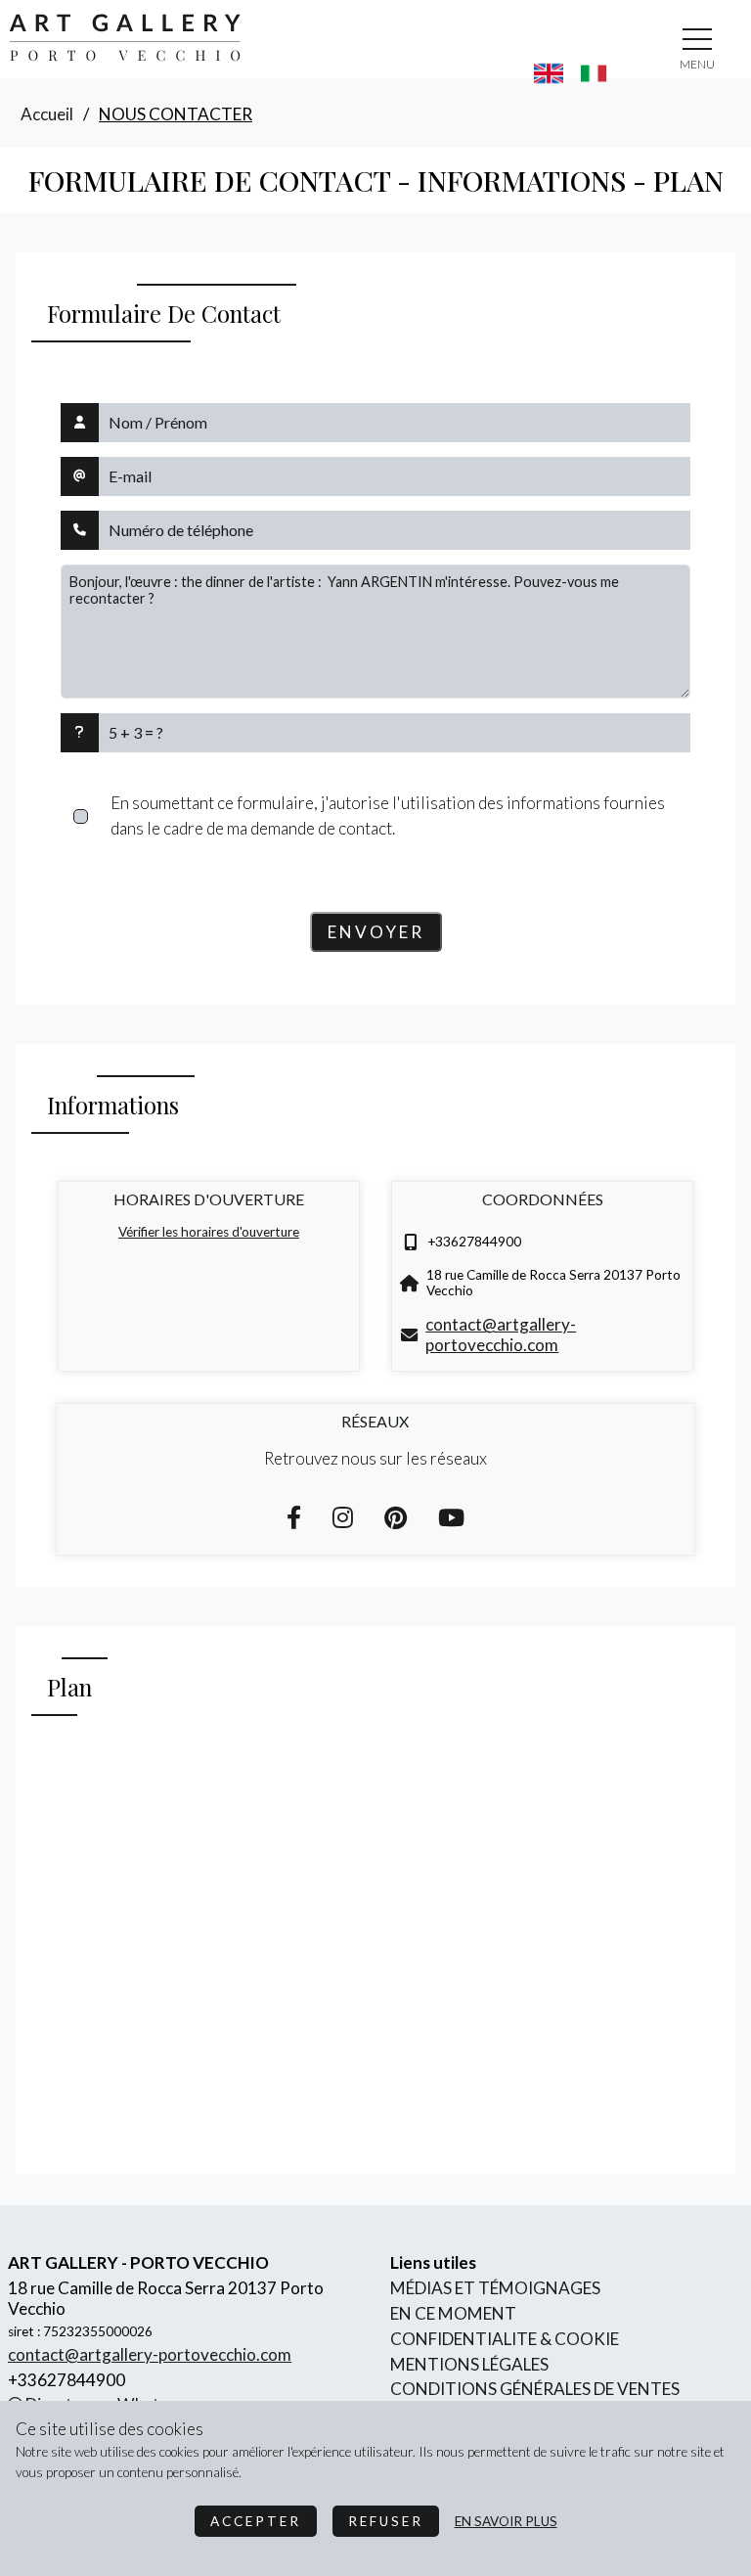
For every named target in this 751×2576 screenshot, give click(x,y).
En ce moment (453, 2313)
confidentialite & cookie (505, 2339)
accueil (47, 114)
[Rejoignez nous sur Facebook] (294, 1517)
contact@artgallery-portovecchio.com (501, 1334)
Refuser (386, 2521)
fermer (697, 64)
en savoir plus (506, 2521)
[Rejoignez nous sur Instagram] (343, 1517)
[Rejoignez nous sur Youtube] (451, 1517)
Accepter (256, 2521)
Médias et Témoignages (495, 2288)
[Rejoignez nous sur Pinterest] (396, 1517)
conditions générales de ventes (535, 2389)
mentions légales (469, 2364)
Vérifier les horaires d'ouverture (209, 1232)
